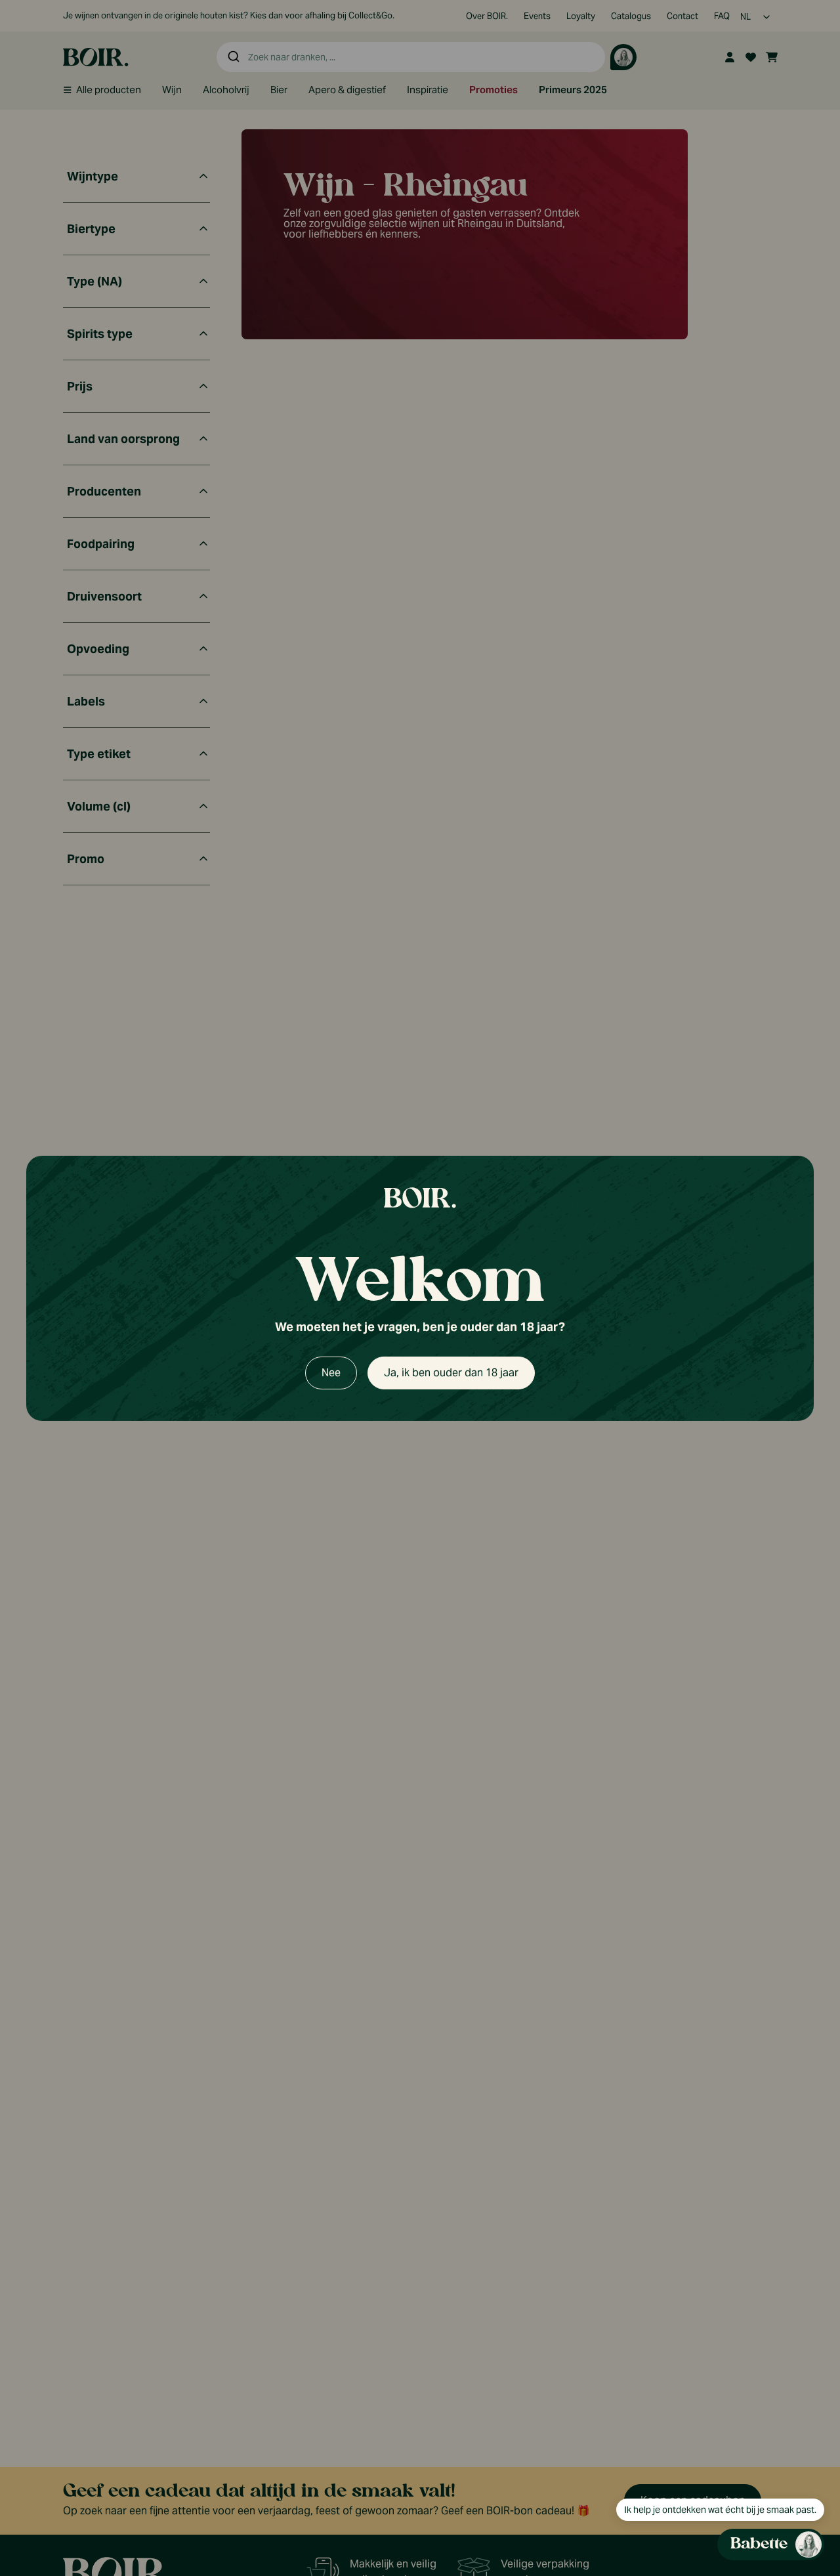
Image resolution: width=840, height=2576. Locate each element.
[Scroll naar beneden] (700, 2463)
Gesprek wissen (735, 874)
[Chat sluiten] (806, 874)
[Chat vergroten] (785, 874)
